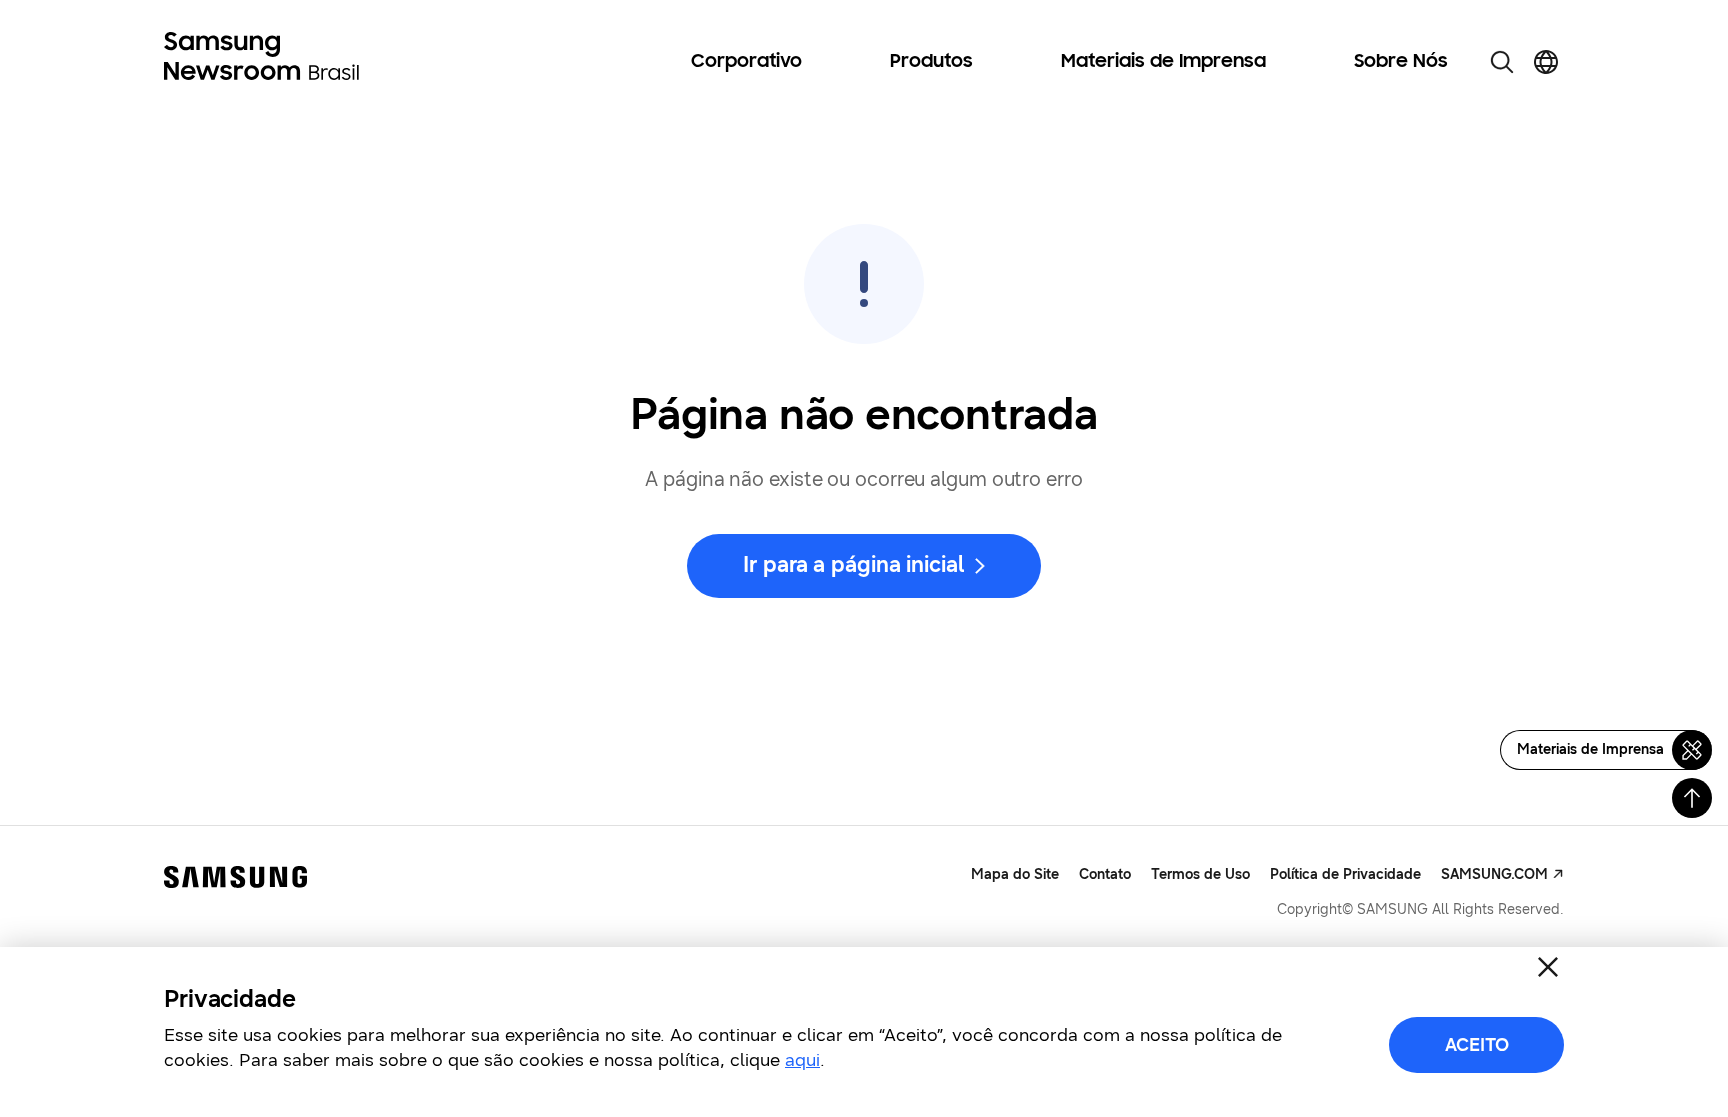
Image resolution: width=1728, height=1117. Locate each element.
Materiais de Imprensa (1163, 62)
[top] (1692, 798)
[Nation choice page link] (1546, 62)
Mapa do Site (1015, 874)
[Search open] (1502, 62)
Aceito (1477, 1045)
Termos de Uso (1200, 874)
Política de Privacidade (1345, 874)
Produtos (931, 62)
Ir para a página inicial (853, 564)
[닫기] (1548, 967)
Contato (1105, 874)
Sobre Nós (1401, 62)
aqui (802, 1060)
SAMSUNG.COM (1494, 874)
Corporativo (746, 62)
